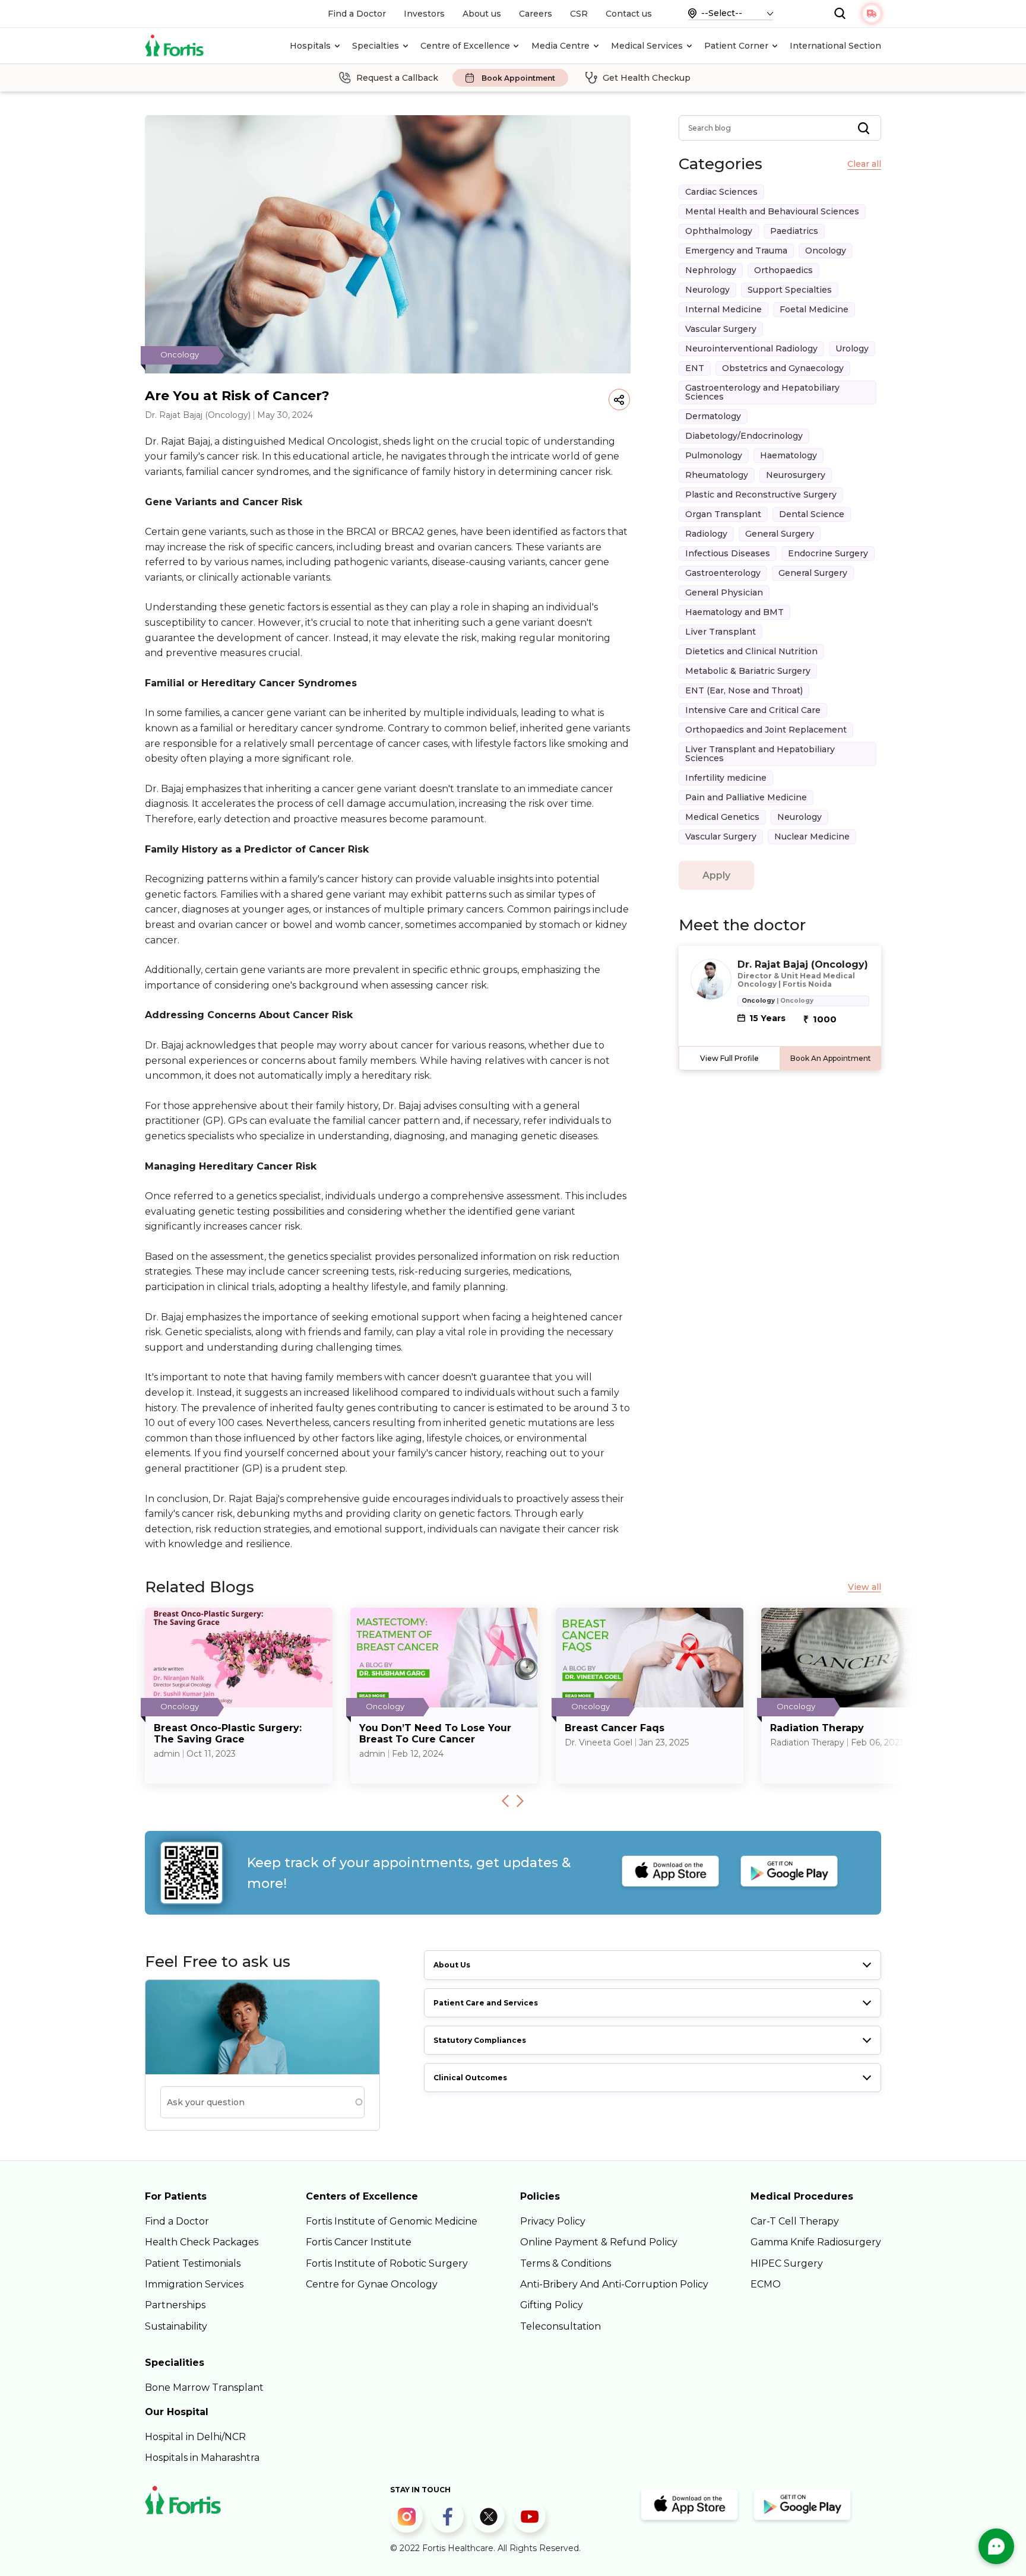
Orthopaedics (783, 270)
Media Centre (560, 46)
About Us (452, 1965)
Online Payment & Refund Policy (599, 2242)
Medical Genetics (722, 817)
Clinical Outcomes (470, 2078)
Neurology (707, 290)
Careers (536, 14)
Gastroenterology (723, 573)
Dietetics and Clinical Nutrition (751, 651)
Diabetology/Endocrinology (744, 436)
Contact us (629, 14)
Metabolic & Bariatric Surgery (748, 671)
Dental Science (812, 514)
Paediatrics (794, 231)
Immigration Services (194, 2284)
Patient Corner (736, 46)
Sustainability (176, 2326)
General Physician (724, 592)
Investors (424, 14)
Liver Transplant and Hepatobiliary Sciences (760, 754)
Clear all (864, 164)
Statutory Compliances (480, 2040)
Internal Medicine (723, 309)
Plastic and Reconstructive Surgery (761, 495)
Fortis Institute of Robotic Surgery (387, 2263)
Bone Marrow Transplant (204, 2388)
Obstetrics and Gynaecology (783, 368)
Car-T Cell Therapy (795, 2221)
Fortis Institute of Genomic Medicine (392, 2221)
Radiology (706, 534)
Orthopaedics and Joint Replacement (766, 730)
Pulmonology (714, 455)
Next (520, 1801)
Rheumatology (717, 475)
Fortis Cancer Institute (359, 2242)
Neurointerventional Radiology (751, 348)
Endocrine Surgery (828, 553)
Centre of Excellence (465, 46)
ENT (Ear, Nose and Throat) (744, 690)
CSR (579, 14)
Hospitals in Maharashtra (202, 2458)
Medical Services (647, 46)
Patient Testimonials (193, 2263)
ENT (695, 368)
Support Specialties (790, 290)
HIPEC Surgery (787, 2263)
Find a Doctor (357, 14)
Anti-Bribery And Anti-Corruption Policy (614, 2284)
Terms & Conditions (566, 2263)
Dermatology (713, 416)
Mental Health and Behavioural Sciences (772, 211)
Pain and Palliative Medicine (746, 797)
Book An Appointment (831, 1058)
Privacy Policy (553, 2221)
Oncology (826, 251)
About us (482, 14)
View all (864, 1587)
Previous (505, 1801)
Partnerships (175, 2305)
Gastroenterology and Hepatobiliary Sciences (762, 392)
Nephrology (711, 270)
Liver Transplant (721, 632)
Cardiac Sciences (721, 192)
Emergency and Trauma (736, 251)
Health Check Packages (202, 2242)
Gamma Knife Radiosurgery (816, 2242)
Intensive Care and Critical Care (753, 710)
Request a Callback (397, 78)
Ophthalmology (719, 231)
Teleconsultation (560, 2326)
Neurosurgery (796, 475)
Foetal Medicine (814, 309)
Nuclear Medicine (812, 837)
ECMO (766, 2284)
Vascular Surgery (721, 329)
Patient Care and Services (486, 2003)
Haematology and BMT (734, 612)
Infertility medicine (726, 778)
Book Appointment (518, 78)
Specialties (376, 46)
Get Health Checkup (647, 78)
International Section (835, 46)
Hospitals (310, 46)
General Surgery (780, 534)
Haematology (788, 455)
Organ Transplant (723, 514)
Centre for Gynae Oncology (372, 2284)
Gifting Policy (552, 2305)
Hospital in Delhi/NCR (195, 2437)
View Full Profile (729, 1058)
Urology (852, 348)
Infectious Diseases (728, 553)
